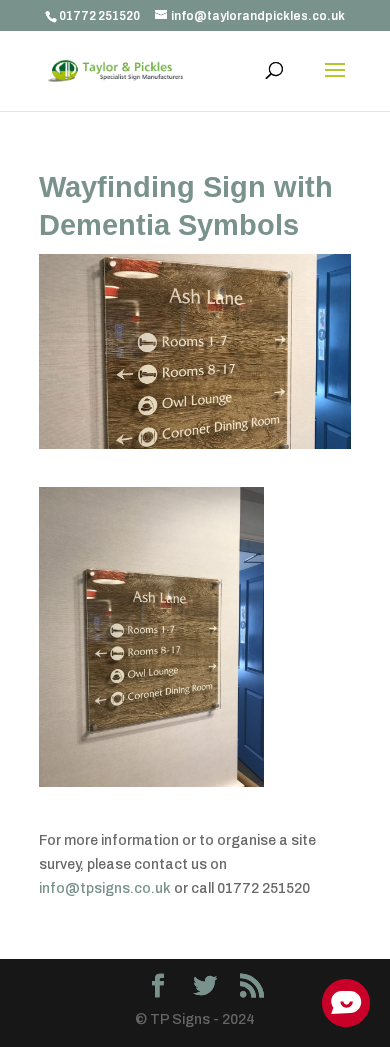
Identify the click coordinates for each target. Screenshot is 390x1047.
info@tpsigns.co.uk (105, 888)
